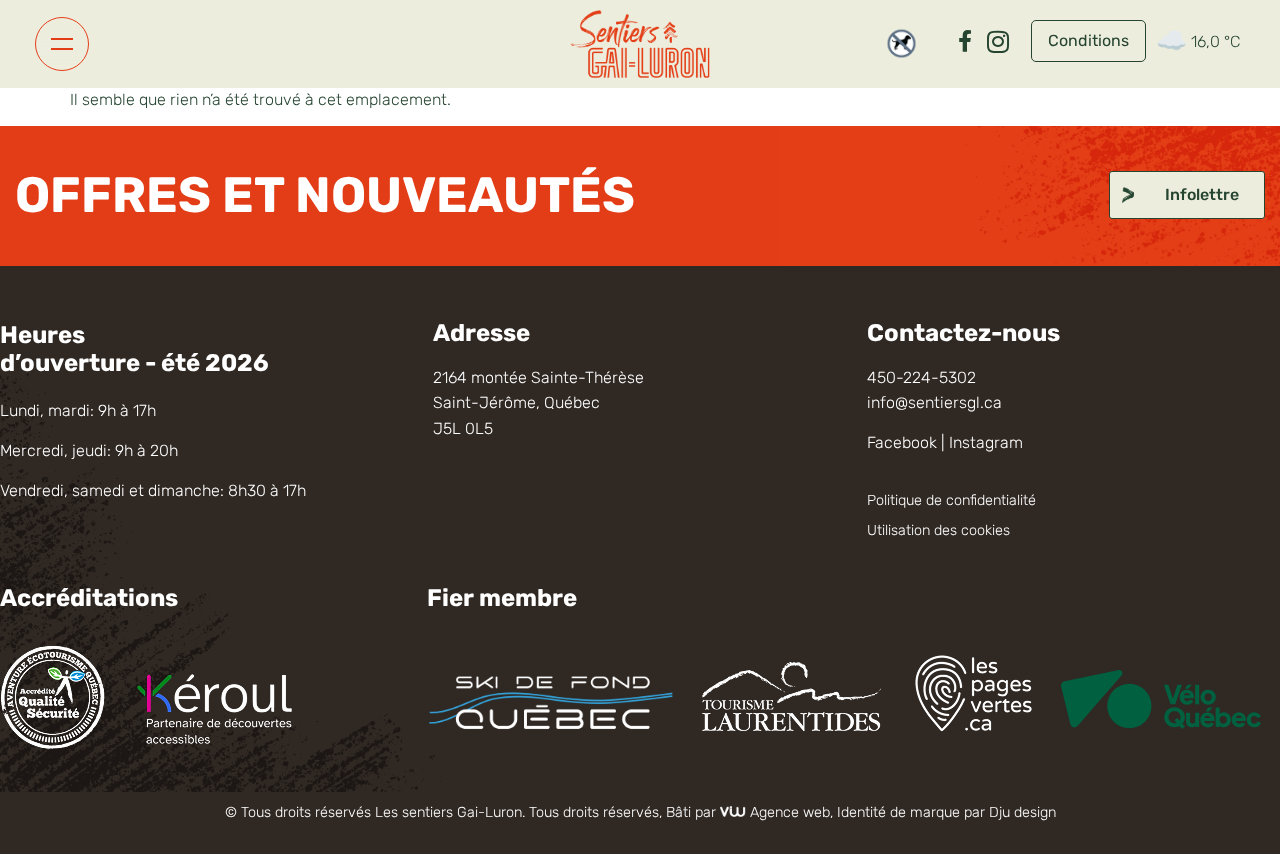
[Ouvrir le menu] (62, 44)
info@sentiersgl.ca (934, 402)
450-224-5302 (921, 377)
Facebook (902, 442)
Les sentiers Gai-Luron (448, 812)
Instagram (986, 442)
